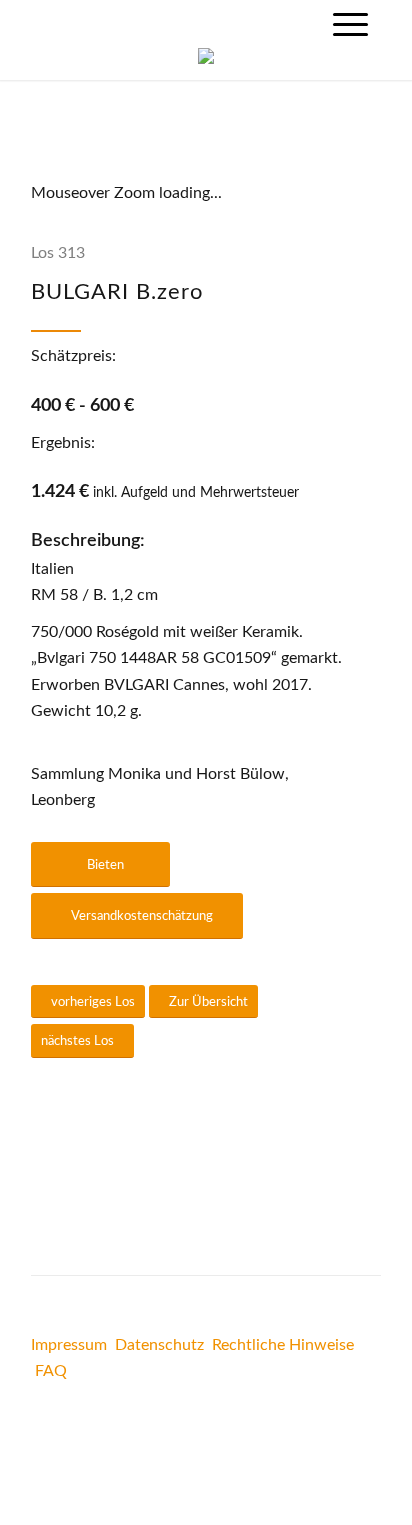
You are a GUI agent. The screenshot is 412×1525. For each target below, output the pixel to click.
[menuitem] (350, 25)
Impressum (69, 1345)
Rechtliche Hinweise (283, 1345)
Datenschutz (159, 1345)
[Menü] (350, 25)
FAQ (51, 1371)
